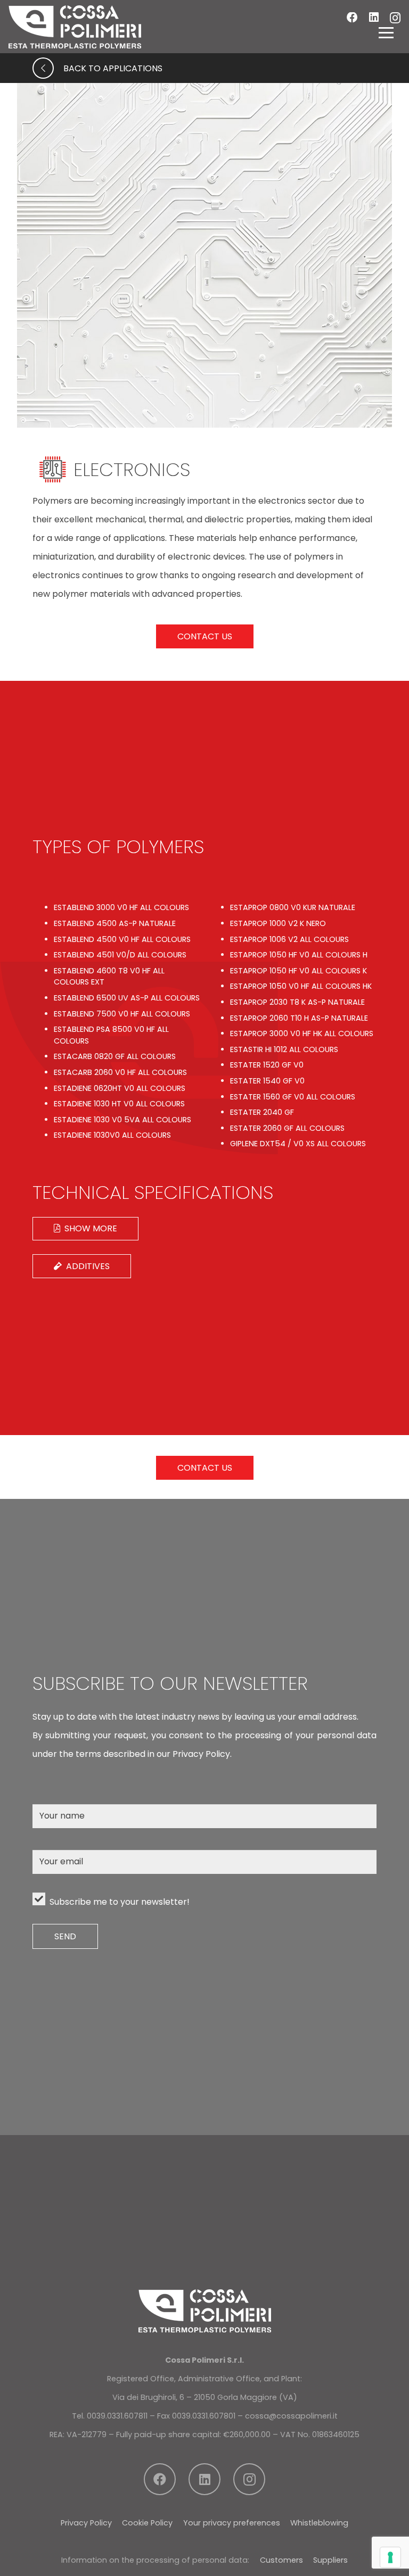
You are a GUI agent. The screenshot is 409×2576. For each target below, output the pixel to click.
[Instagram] (395, 18)
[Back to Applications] (48, 68)
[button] (386, 32)
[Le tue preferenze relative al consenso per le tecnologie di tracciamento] (390, 2557)
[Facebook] (352, 18)
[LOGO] (75, 27)
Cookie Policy (147, 2523)
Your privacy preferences (232, 2523)
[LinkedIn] (374, 18)
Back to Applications (113, 68)
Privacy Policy (86, 2523)
